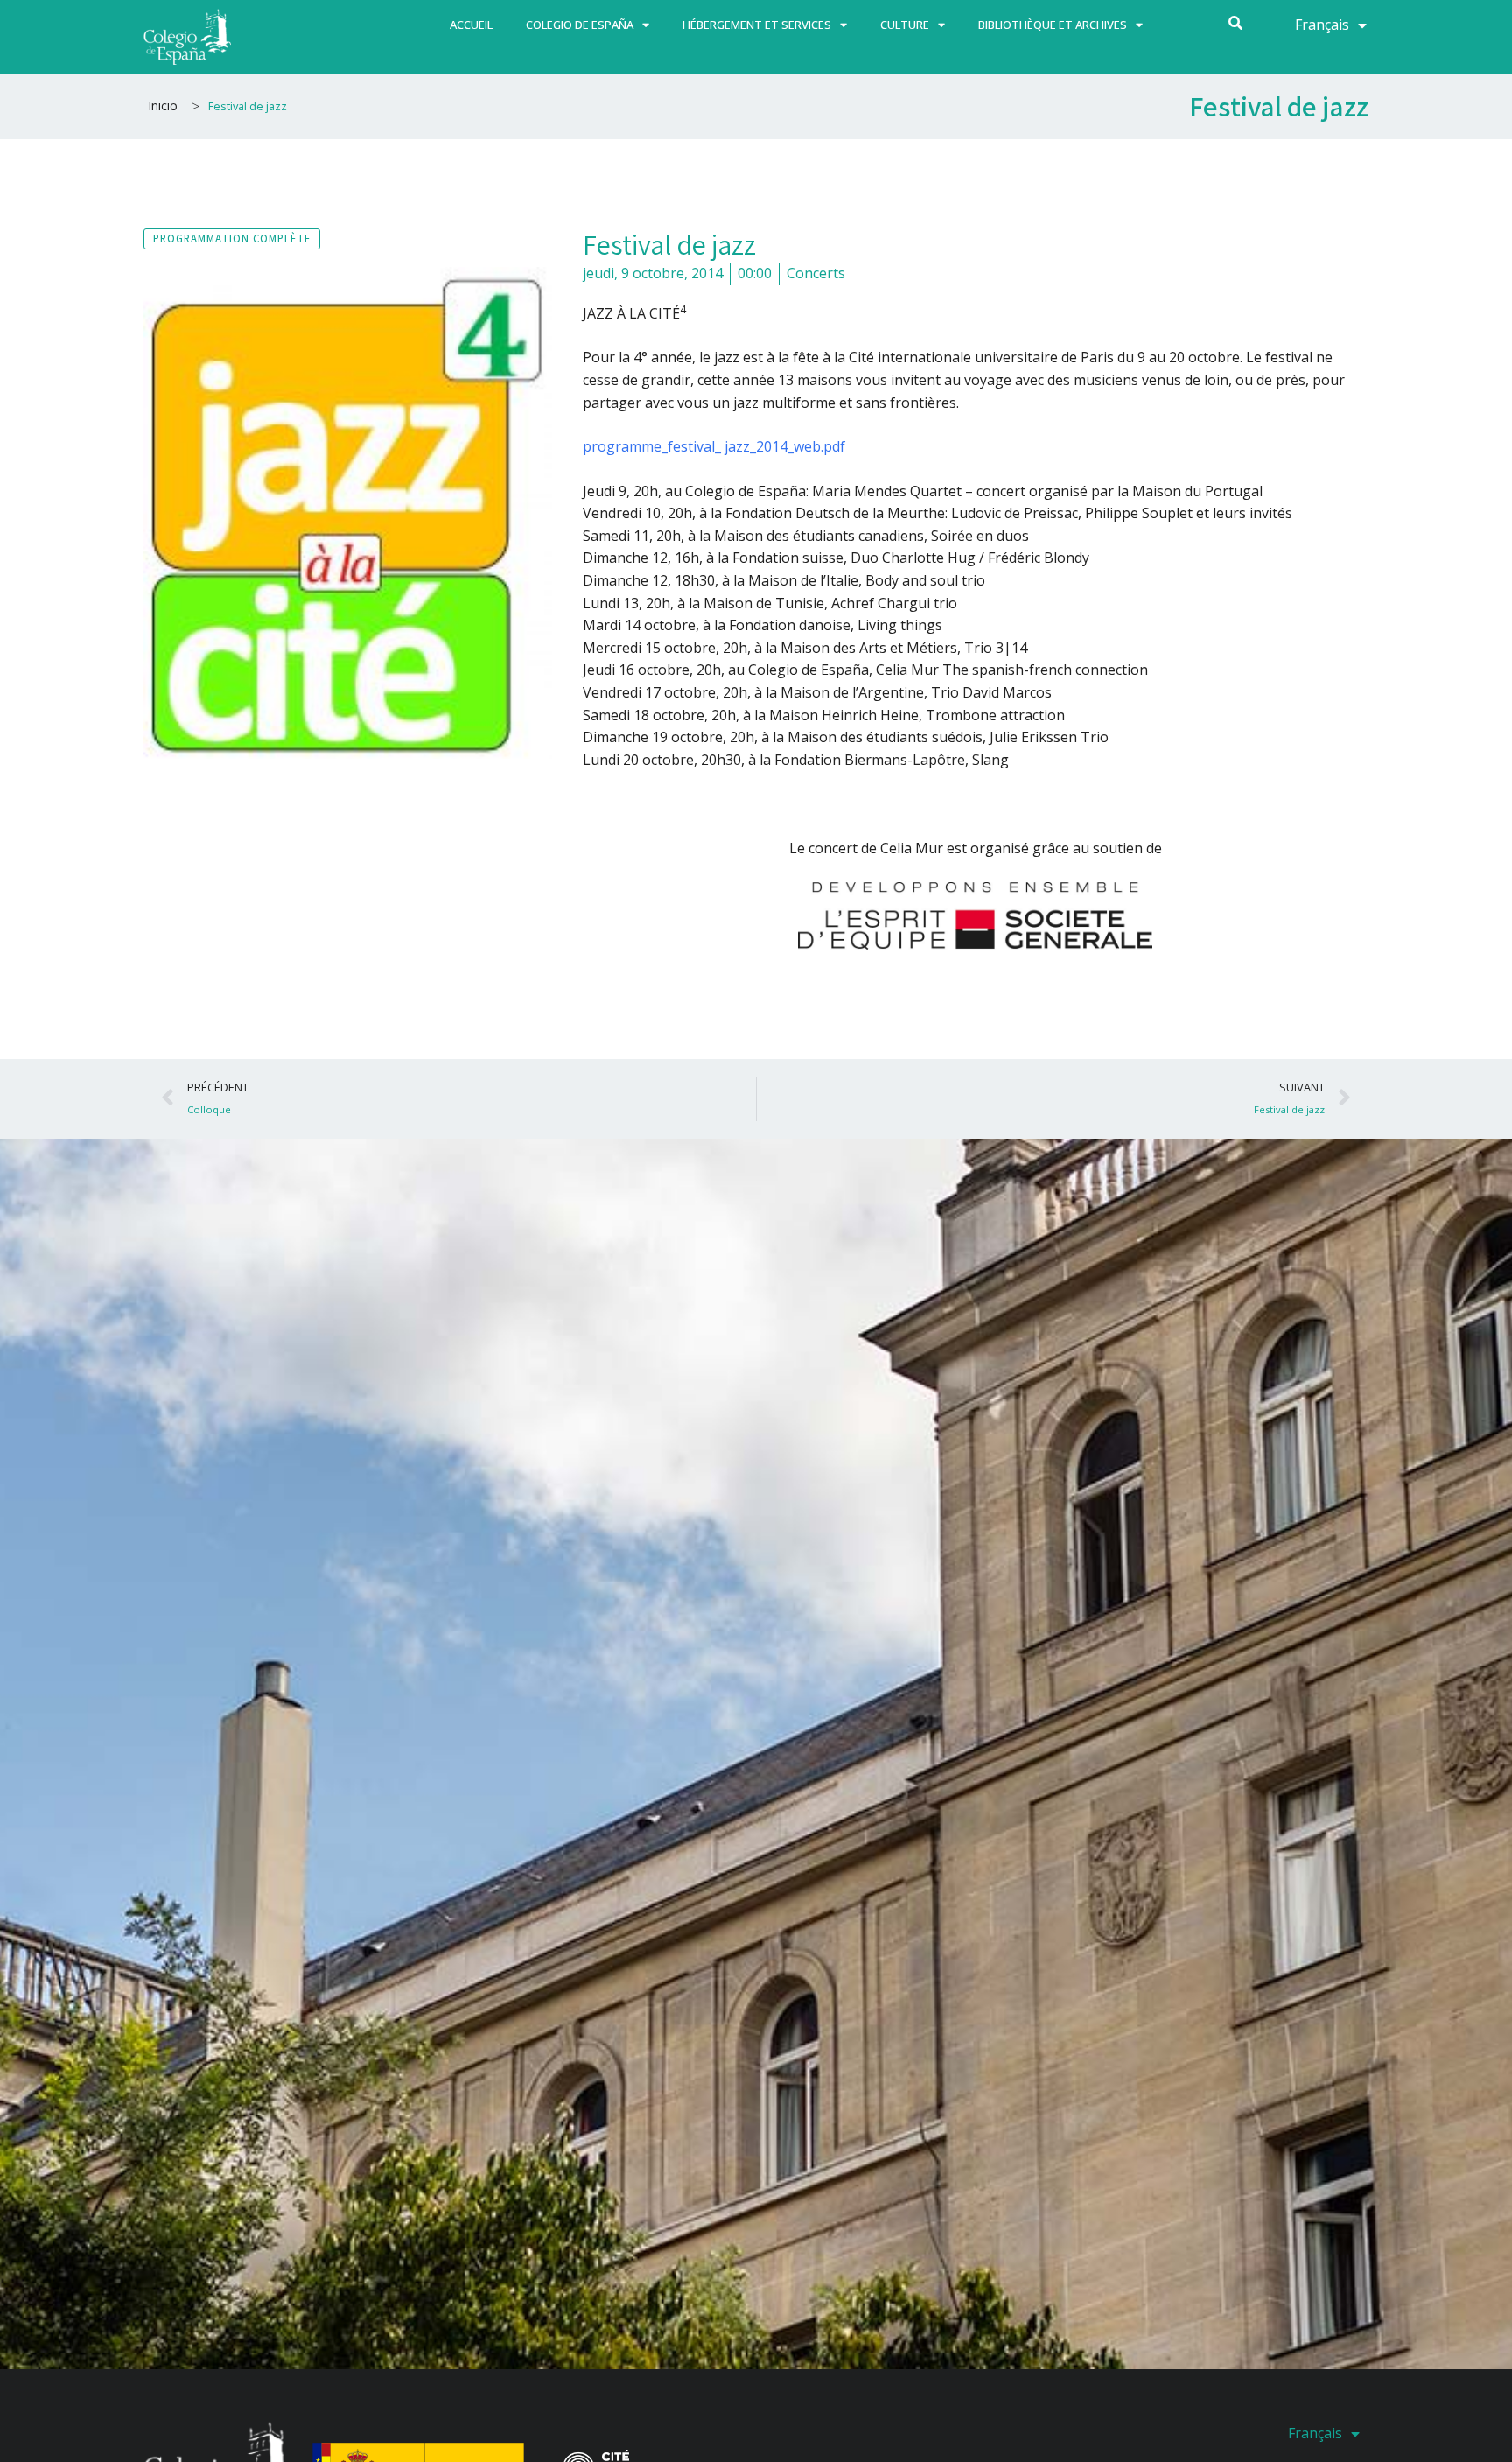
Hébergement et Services (757, 25)
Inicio (163, 105)
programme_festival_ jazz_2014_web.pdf (714, 446)
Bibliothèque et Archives (1053, 25)
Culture (905, 25)
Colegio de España (580, 25)
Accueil (471, 25)
